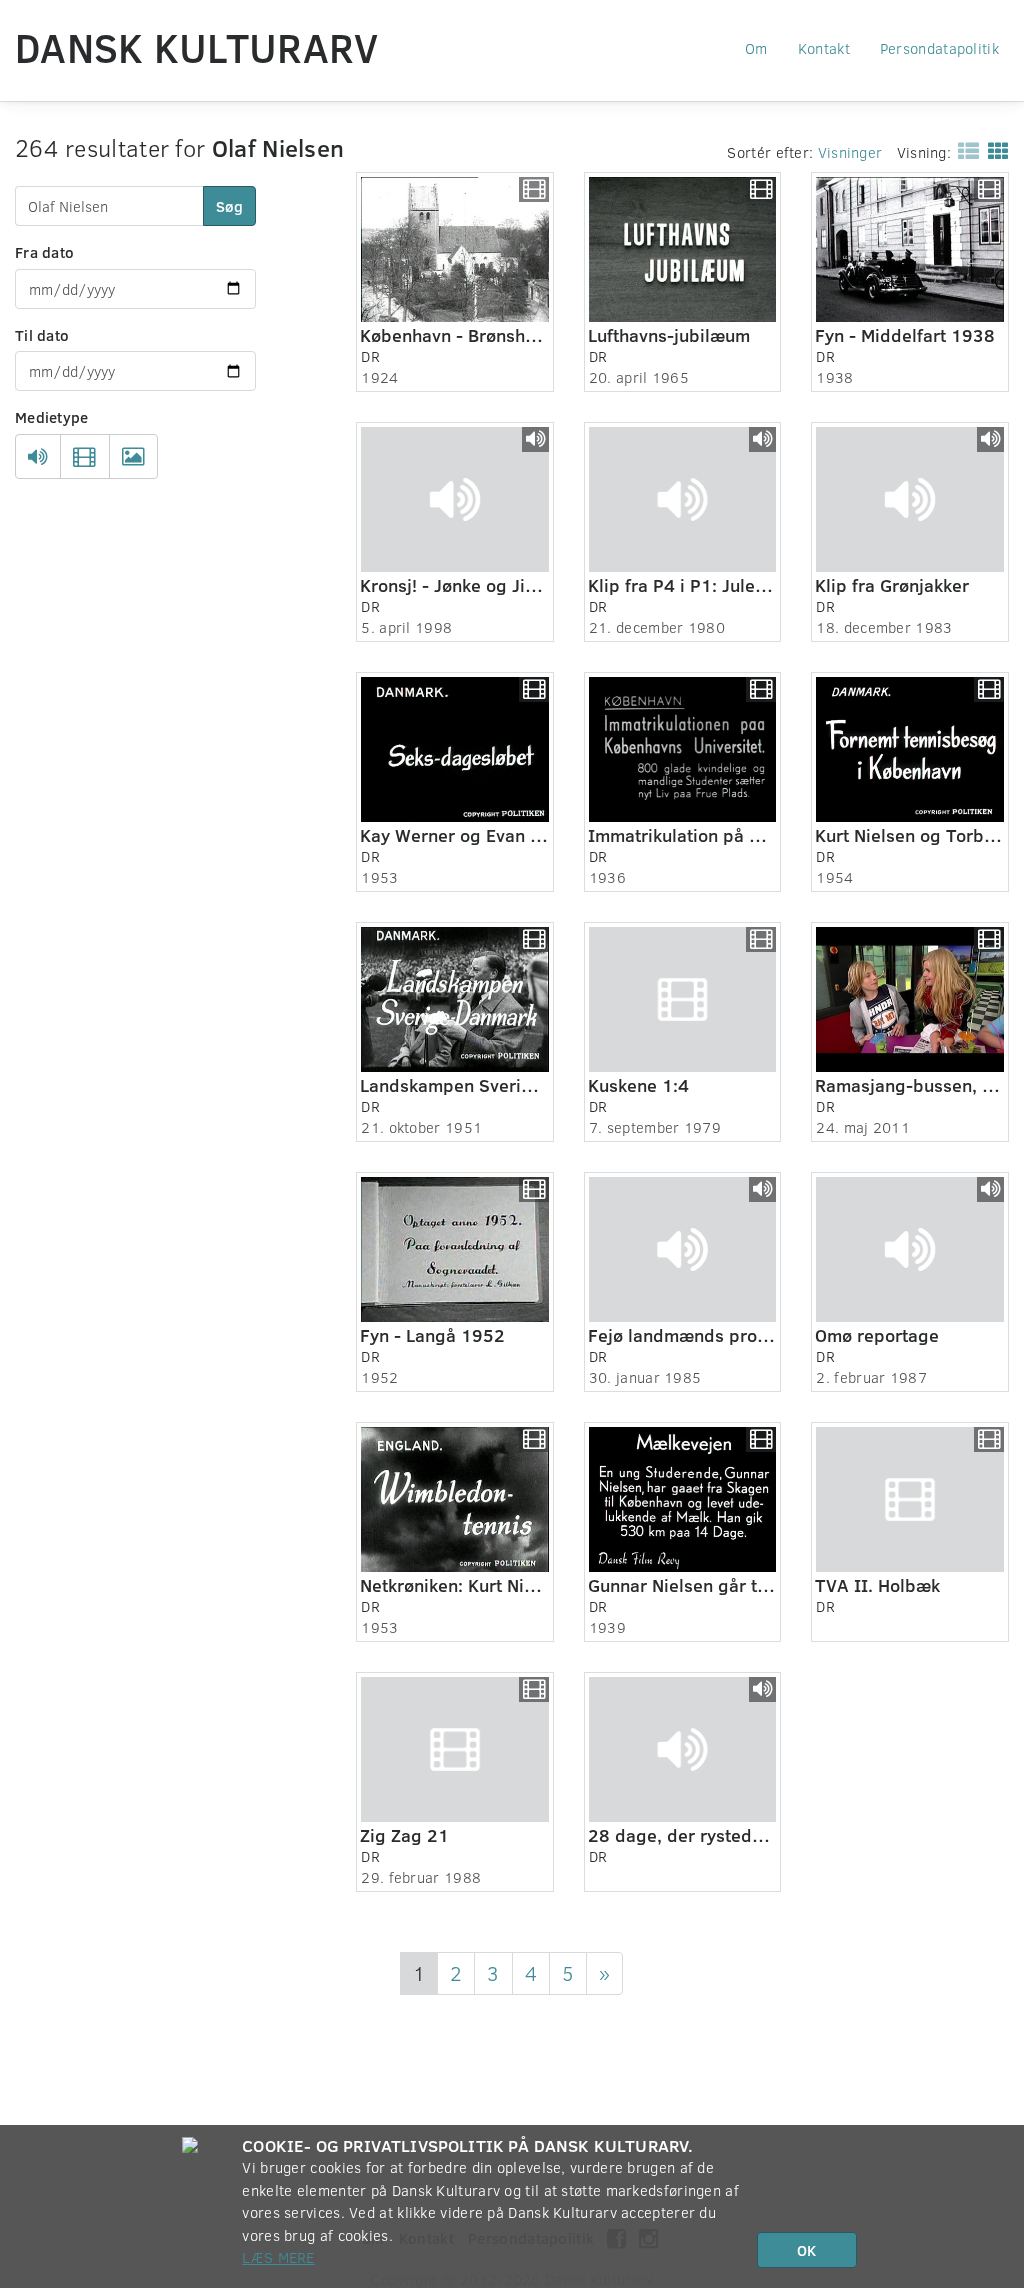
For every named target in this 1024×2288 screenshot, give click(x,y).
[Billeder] (133, 457)
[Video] (84, 457)
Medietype (52, 417)
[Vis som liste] (964, 150)
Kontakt (824, 48)
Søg (229, 206)
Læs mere (278, 2257)
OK (806, 2250)
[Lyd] (38, 457)
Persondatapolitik (939, 48)
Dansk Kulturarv (197, 47)
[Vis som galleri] (994, 150)
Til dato (42, 335)
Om (756, 48)
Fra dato (44, 252)
